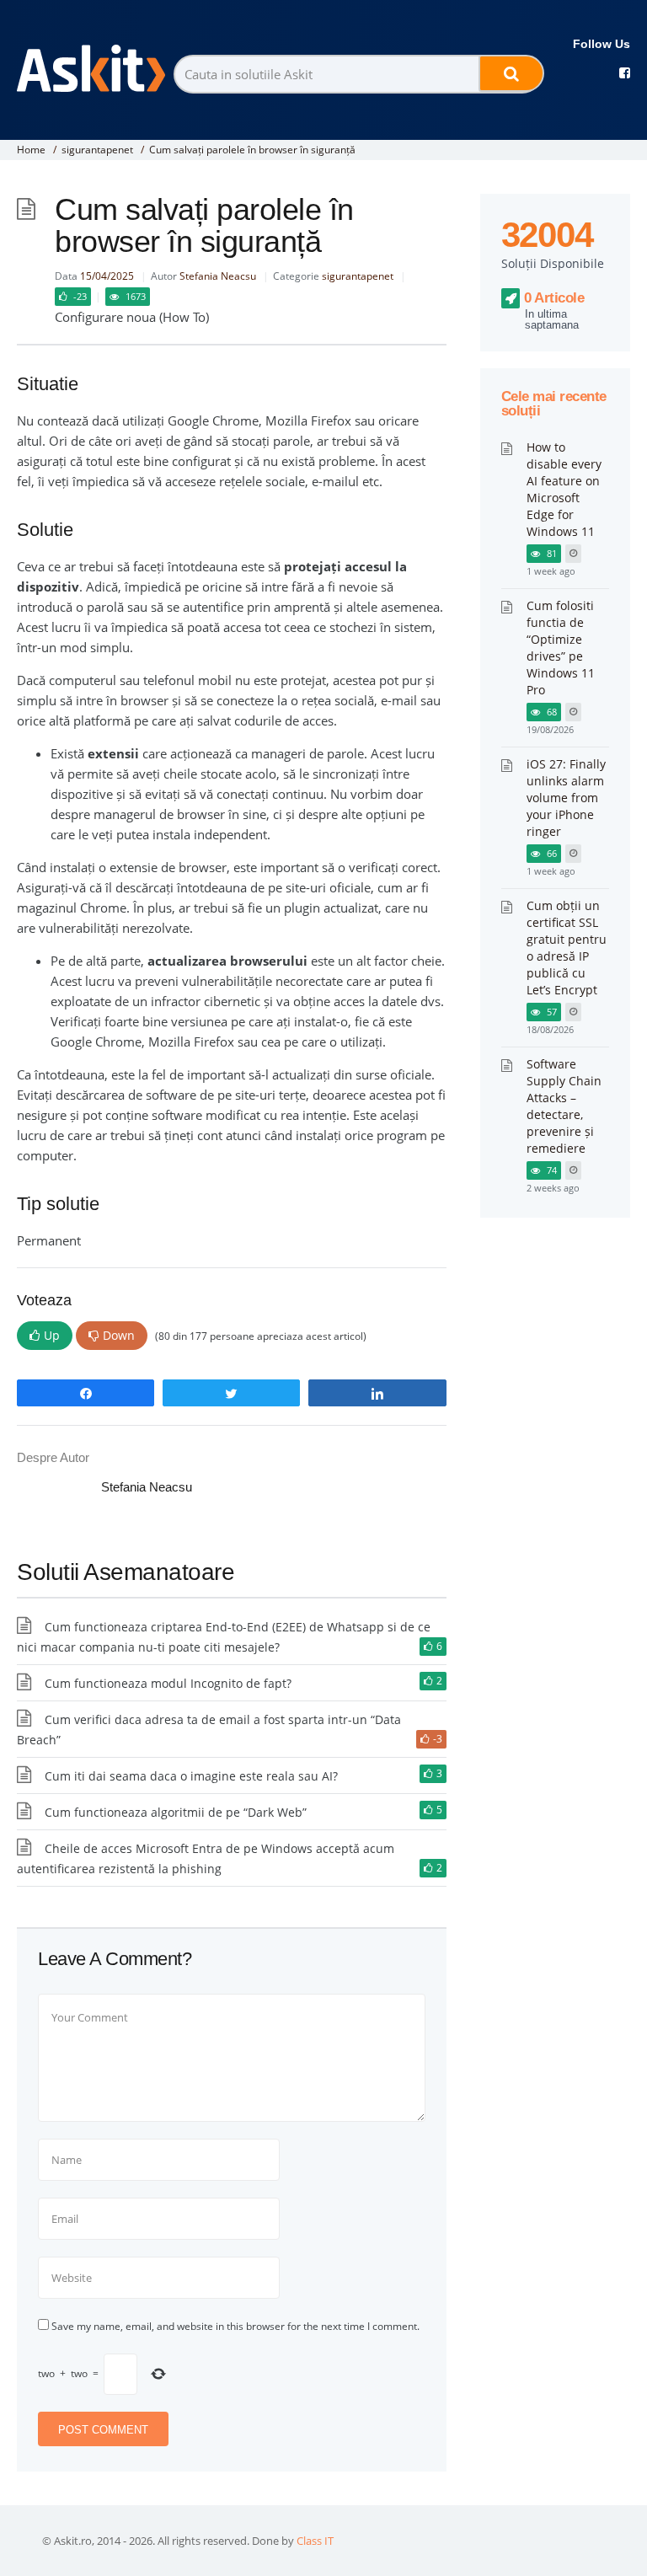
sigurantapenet (97, 150)
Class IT (315, 2541)
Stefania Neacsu (218, 276)
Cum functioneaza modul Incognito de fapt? (168, 1683)
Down (119, 1335)
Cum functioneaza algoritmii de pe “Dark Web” (176, 1812)
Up (52, 1335)
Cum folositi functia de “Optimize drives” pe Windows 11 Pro (561, 648)
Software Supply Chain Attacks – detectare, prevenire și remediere (564, 1106)
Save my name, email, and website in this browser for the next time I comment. (235, 2326)
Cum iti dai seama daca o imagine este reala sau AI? (191, 1776)
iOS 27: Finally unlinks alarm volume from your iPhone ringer (566, 798)
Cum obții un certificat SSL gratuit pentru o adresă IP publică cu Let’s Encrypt (567, 948)
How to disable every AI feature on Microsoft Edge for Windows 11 (564, 489)
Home (31, 150)
